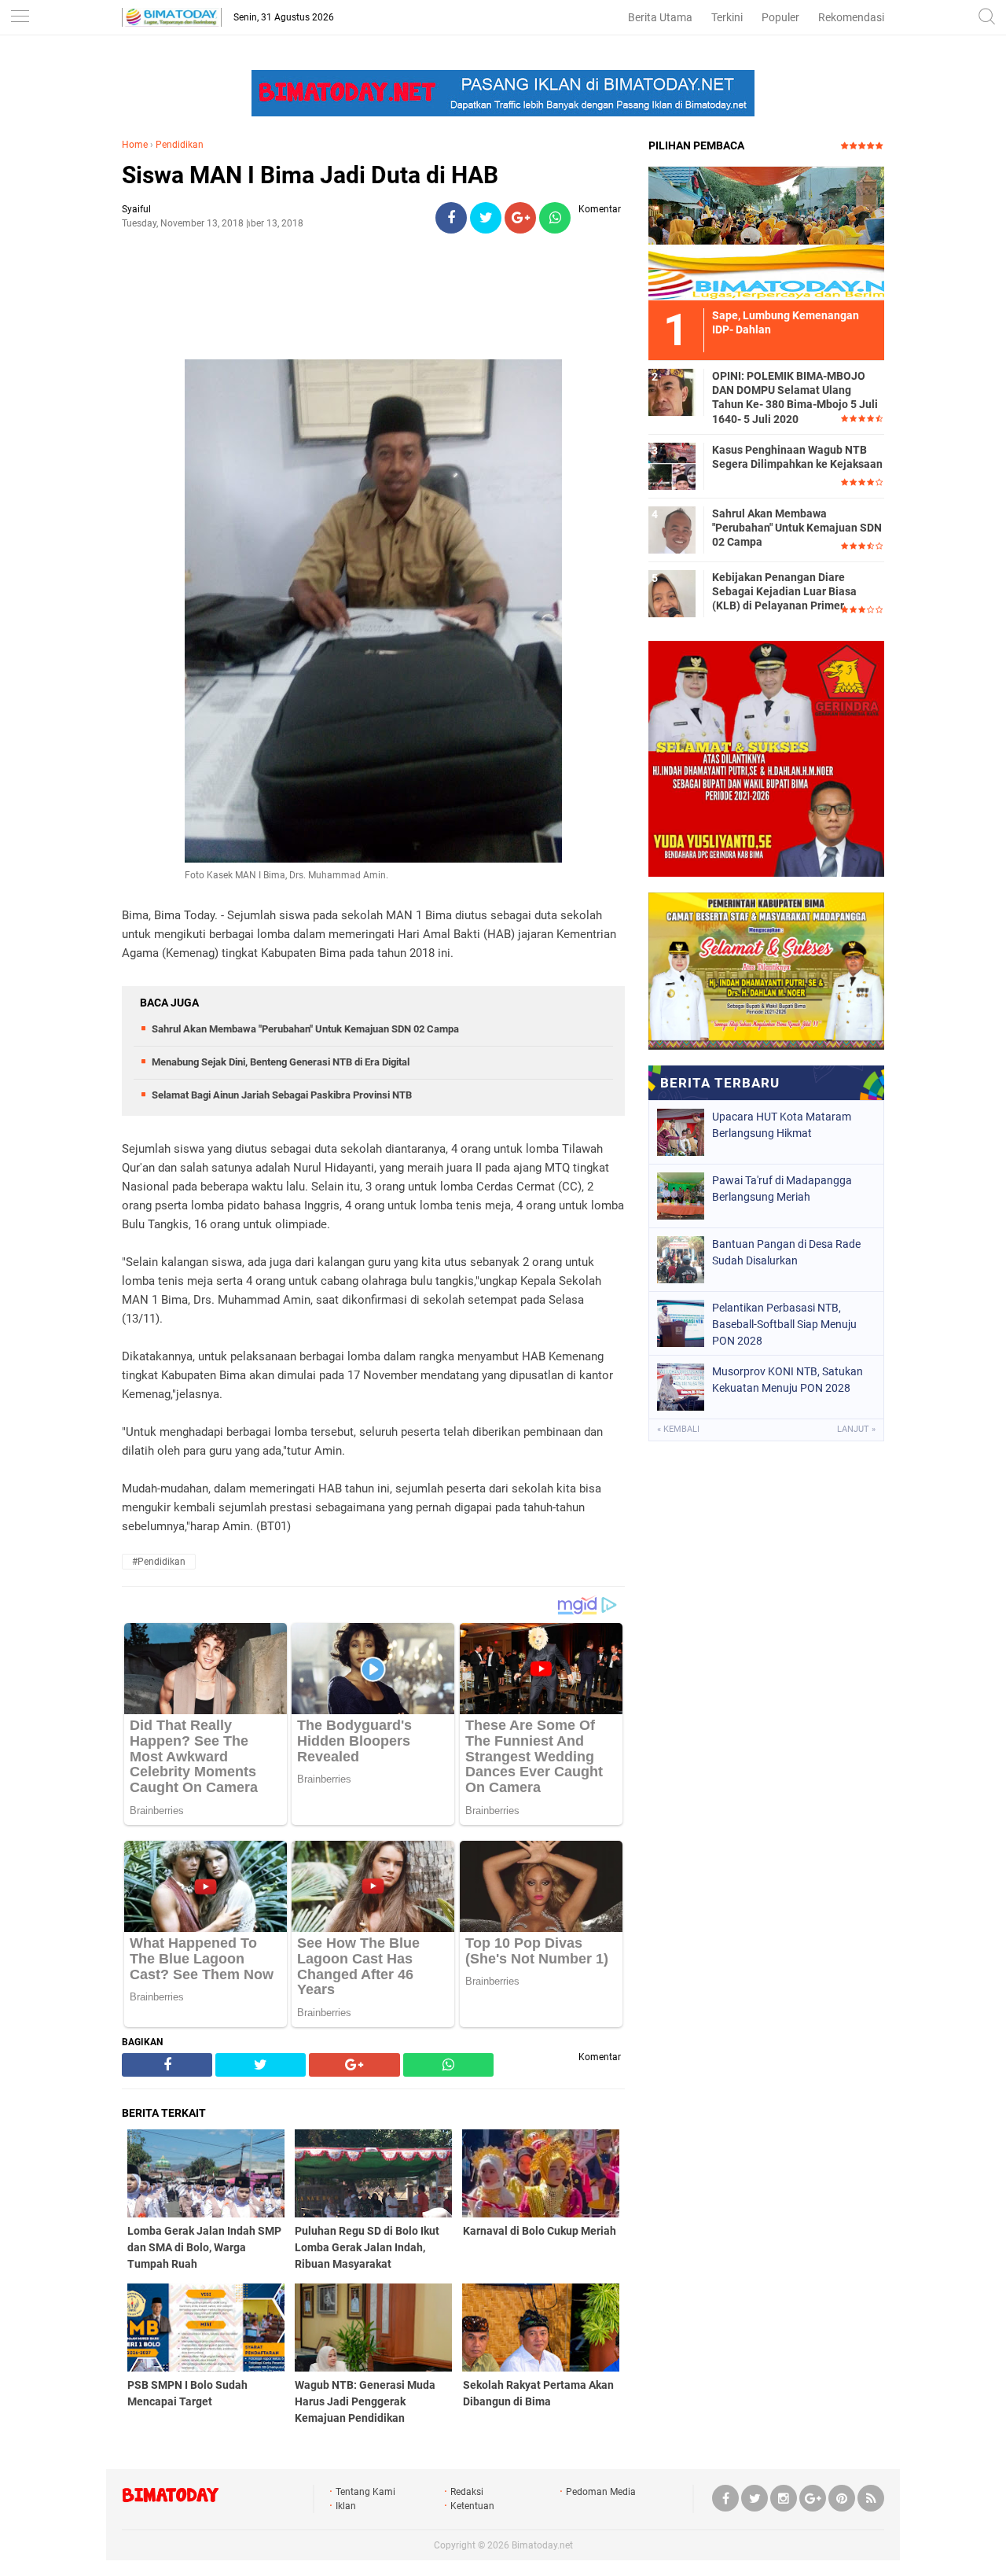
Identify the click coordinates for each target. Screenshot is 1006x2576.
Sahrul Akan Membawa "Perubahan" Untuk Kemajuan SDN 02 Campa (305, 1029)
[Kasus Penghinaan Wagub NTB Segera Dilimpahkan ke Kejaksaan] (672, 466)
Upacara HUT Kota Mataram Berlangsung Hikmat (782, 1125)
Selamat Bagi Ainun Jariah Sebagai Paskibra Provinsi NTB (282, 1095)
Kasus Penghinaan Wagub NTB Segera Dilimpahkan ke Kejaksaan (797, 457)
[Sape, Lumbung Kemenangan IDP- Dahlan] (766, 233)
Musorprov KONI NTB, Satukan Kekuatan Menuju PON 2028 (788, 1380)
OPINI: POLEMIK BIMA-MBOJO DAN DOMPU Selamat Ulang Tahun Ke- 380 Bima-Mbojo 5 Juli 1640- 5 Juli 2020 (795, 397)
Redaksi (467, 2492)
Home (135, 145)
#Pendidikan (159, 1562)
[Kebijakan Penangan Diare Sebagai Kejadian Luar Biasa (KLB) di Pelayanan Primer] (672, 593)
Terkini (727, 17)
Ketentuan (472, 2506)
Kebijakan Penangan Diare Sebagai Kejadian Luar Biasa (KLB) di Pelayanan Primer (784, 591)
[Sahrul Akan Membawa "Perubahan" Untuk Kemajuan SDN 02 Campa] (672, 529)
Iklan (346, 2506)
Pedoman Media (601, 2492)
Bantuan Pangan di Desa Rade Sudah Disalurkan (786, 1252)
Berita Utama (660, 17)
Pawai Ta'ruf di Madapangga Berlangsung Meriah (782, 1189)
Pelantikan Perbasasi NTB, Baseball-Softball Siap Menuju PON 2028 (784, 1324)
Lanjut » (856, 1429)
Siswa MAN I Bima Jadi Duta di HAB (310, 175)
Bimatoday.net (542, 2545)
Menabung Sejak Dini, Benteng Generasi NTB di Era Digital (281, 1062)
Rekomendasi (851, 17)
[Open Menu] (20, 18)
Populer (780, 17)
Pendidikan (180, 145)
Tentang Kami (365, 2492)
